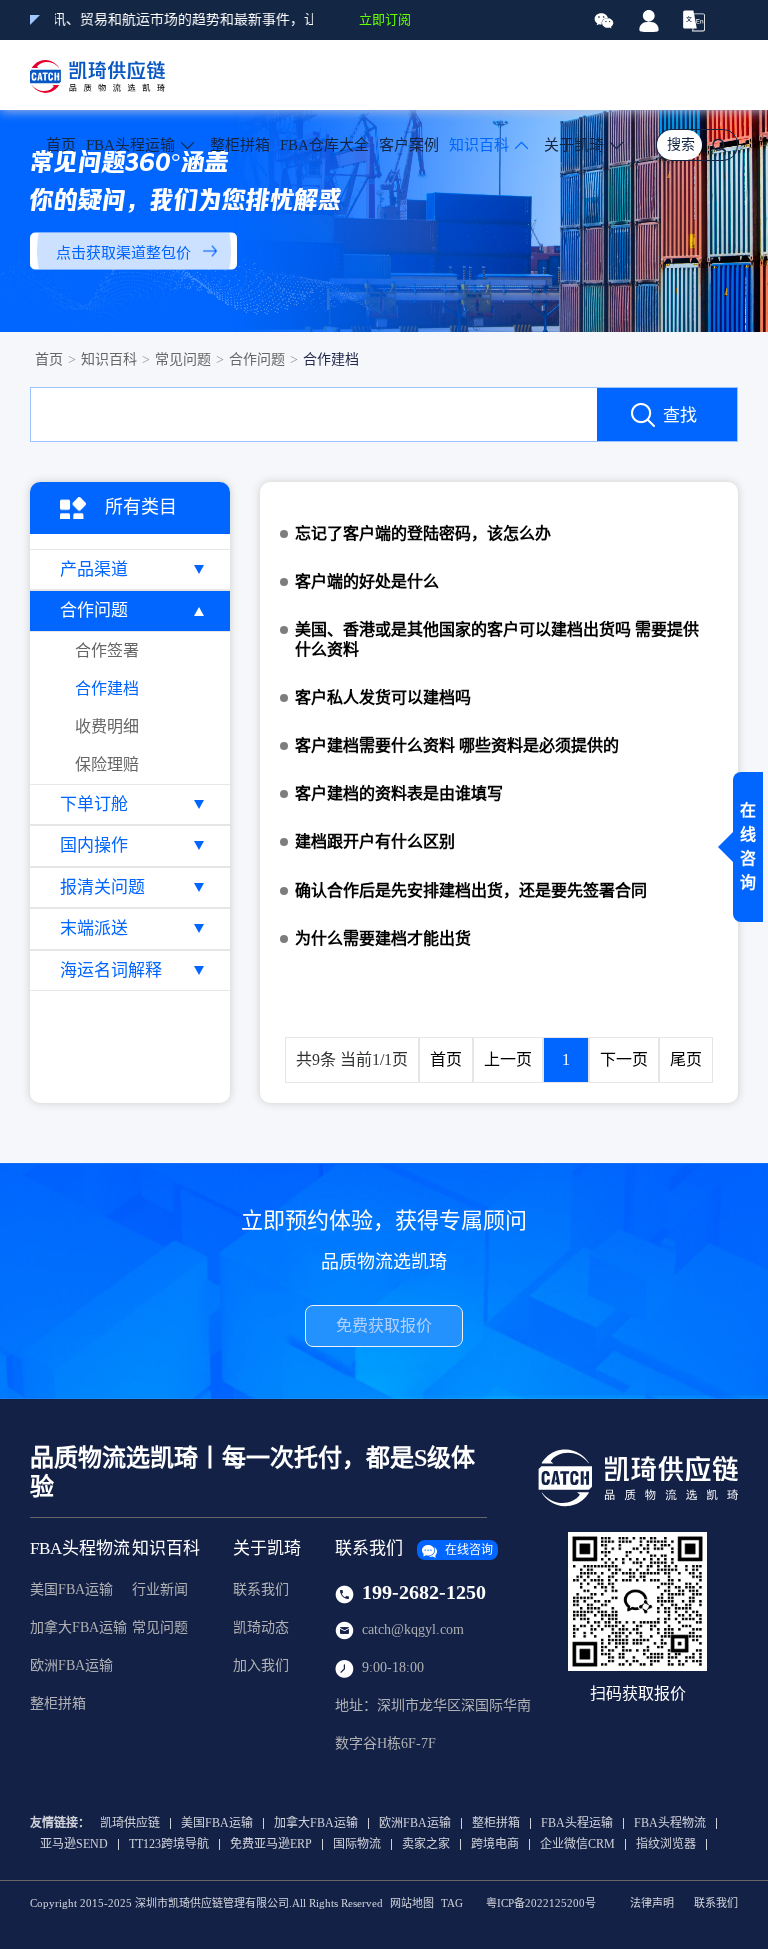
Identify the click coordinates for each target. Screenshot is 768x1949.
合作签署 (107, 650)
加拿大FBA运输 (78, 1627)
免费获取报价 (384, 1325)
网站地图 (412, 1903)
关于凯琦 (574, 145)
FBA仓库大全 (324, 145)
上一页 (508, 1059)
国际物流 (357, 1844)
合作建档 (331, 359)
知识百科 (109, 359)
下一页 (624, 1059)
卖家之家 (426, 1844)
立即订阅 (385, 19)
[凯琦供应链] (97, 75)
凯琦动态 (261, 1627)
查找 (680, 415)
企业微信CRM (577, 1844)
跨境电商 (495, 1844)
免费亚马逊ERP (271, 1844)
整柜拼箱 (240, 145)
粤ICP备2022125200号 (541, 1903)
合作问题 (257, 359)
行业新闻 (160, 1589)
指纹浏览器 (666, 1844)
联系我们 (261, 1589)
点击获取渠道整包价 (123, 252)
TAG (452, 1903)
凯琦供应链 (130, 1823)
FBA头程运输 (577, 1823)
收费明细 (107, 726)
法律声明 (652, 1903)
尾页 (686, 1059)
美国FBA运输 (71, 1589)
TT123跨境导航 (169, 1844)
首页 (61, 145)
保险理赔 (107, 764)
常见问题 (183, 359)
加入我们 (261, 1665)
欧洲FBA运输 (71, 1665)
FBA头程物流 (80, 1548)
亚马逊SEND (74, 1844)
